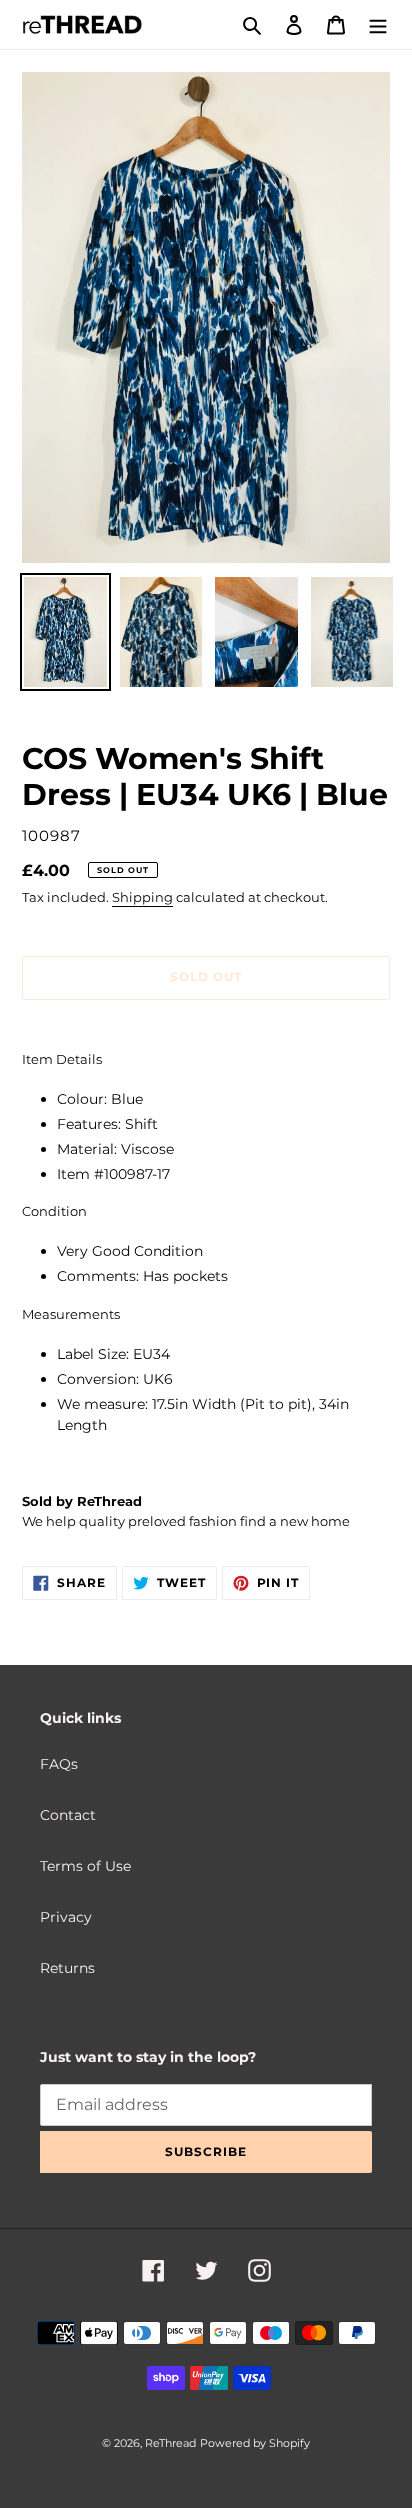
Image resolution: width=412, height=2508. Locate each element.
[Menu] (378, 24)
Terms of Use (85, 1866)
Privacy (66, 1917)
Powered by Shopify (255, 2443)
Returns (67, 1968)
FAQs (59, 1764)
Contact (68, 1815)
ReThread (170, 2443)
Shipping (142, 897)
